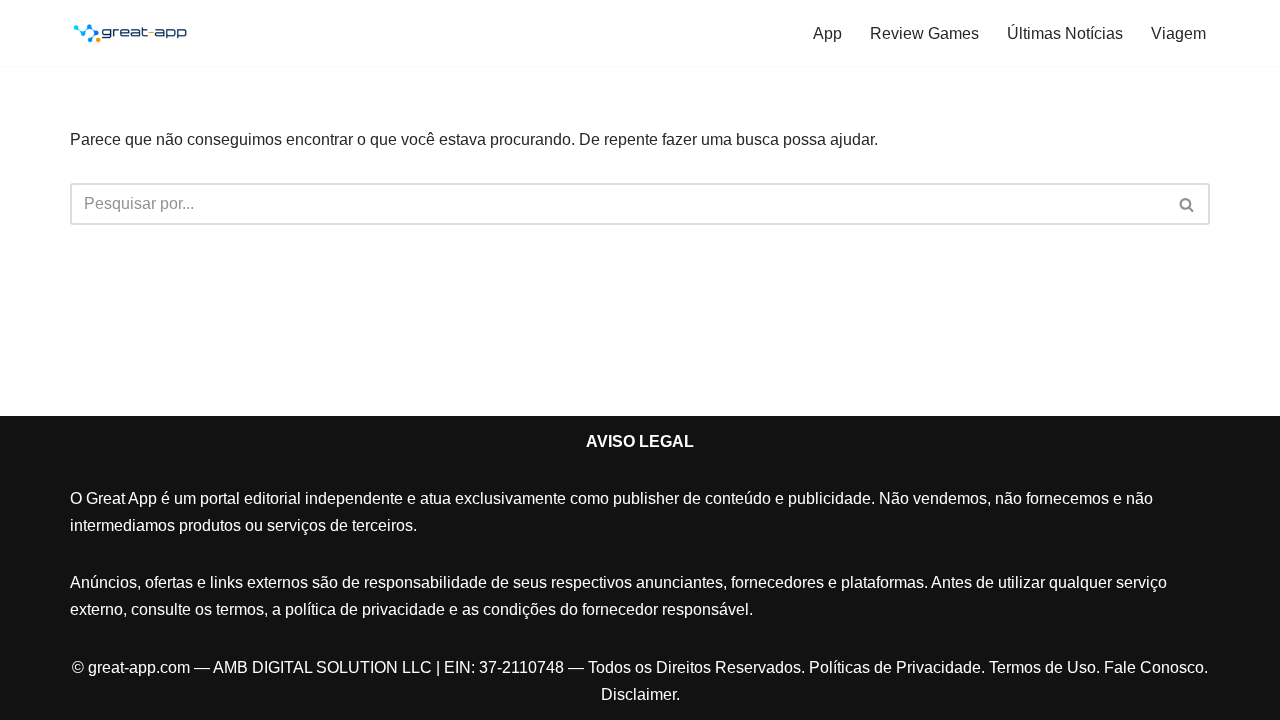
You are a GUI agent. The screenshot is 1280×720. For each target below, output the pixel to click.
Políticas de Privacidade (895, 667)
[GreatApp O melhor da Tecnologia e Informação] (130, 33)
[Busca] (1187, 204)
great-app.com (139, 667)
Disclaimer (638, 694)
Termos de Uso (1042, 667)
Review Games (924, 33)
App (827, 33)
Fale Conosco (1154, 667)
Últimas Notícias (1065, 33)
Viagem (1178, 33)
